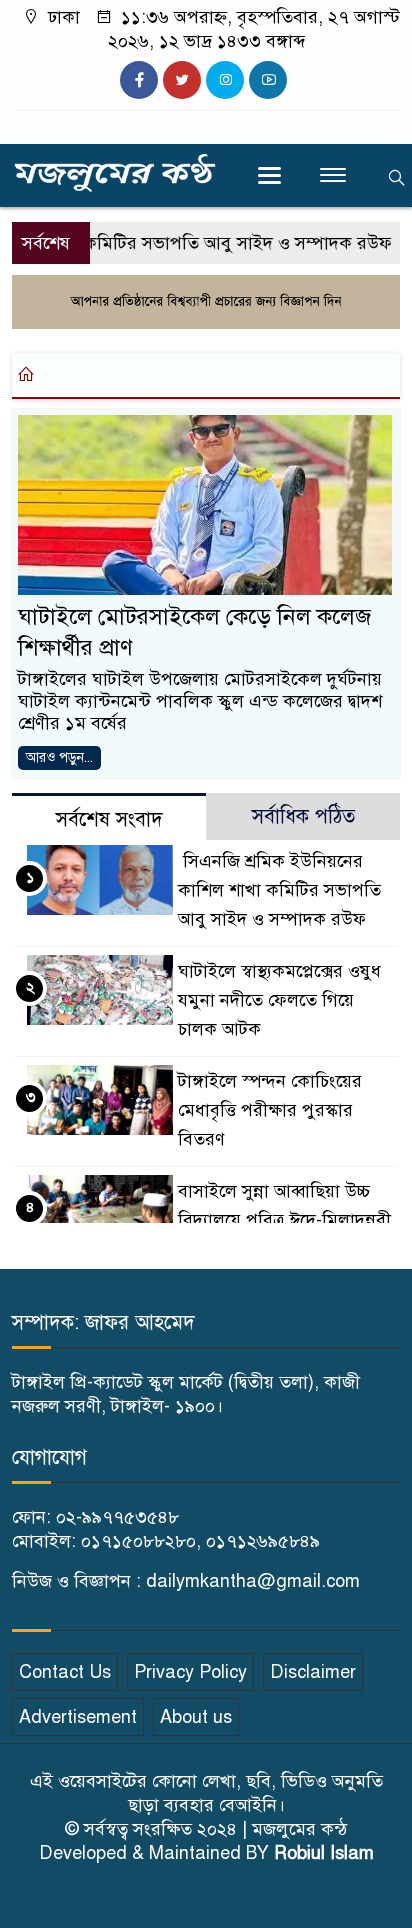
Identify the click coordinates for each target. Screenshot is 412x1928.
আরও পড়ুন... (59, 757)
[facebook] (139, 80)
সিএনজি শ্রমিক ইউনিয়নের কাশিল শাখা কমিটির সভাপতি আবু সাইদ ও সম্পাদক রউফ (279, 890)
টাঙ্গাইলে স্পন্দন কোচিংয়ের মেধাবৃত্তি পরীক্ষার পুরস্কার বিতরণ (270, 1110)
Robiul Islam (324, 1853)
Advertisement (78, 1717)
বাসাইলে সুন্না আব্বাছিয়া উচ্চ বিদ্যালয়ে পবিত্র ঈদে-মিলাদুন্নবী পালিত (284, 1220)
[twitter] (182, 80)
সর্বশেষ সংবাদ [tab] (109, 819)
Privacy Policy (190, 1672)
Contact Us (65, 1672)
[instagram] (225, 80)
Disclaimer (313, 1672)
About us (196, 1717)
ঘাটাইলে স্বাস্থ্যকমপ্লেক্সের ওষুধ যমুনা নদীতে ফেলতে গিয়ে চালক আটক (279, 1000)
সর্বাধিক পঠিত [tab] (303, 816)
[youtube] (268, 80)
